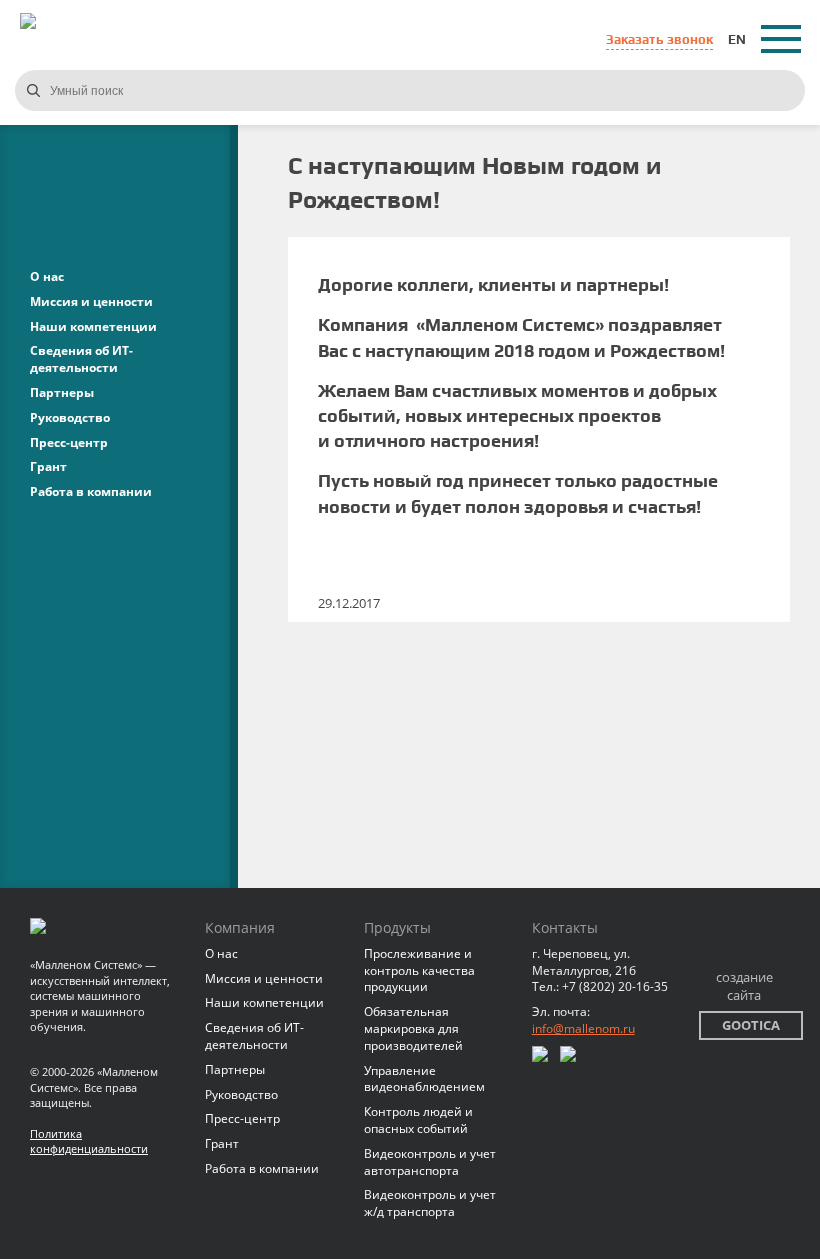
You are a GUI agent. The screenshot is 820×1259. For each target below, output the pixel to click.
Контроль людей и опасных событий (418, 1120)
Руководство (70, 417)
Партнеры (62, 392)
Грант (48, 466)
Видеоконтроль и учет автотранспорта (430, 1162)
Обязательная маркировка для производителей (413, 1028)
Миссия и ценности (91, 301)
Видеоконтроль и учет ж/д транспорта (430, 1203)
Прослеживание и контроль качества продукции (419, 970)
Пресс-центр (69, 442)
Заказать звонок (659, 39)
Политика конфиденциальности (89, 1141)
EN (737, 39)
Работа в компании (91, 491)
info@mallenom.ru (583, 1028)
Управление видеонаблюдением (424, 1079)
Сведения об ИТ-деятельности (81, 359)
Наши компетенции (93, 326)
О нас (47, 276)
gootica (751, 1025)
